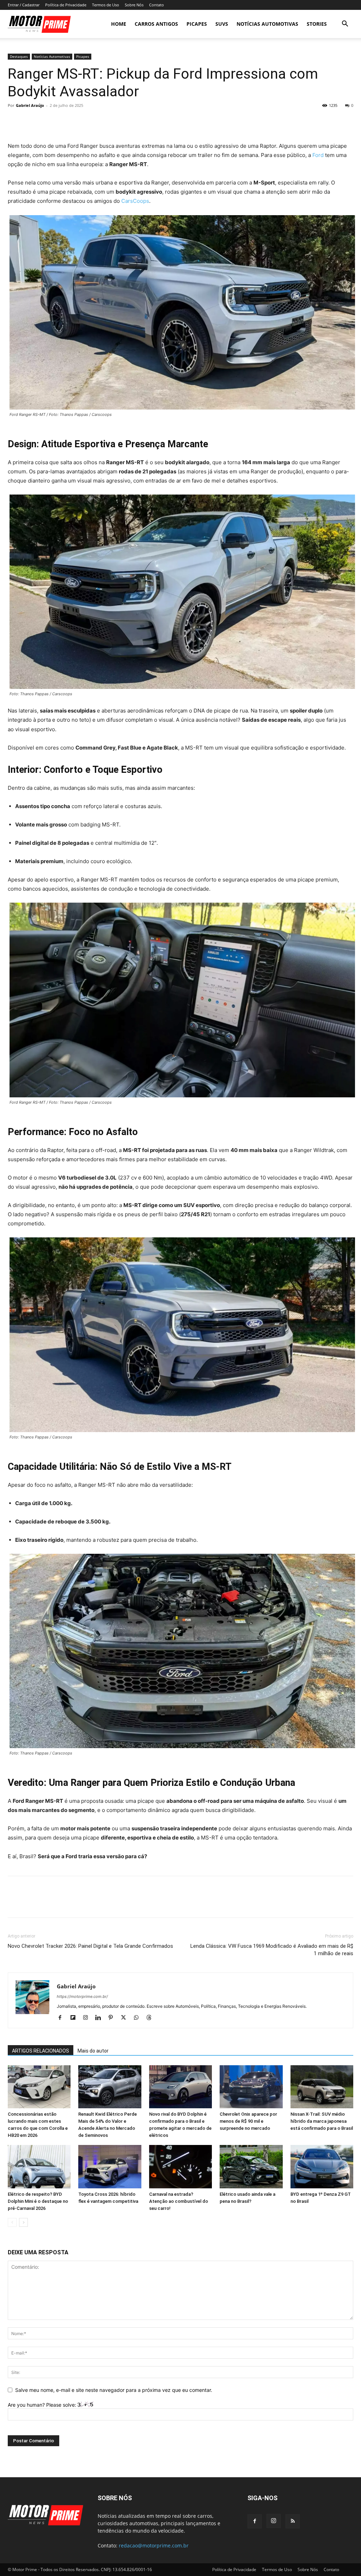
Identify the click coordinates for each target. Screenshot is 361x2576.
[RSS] (293, 2521)
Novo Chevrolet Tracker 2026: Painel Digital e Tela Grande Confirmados (90, 1946)
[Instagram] (88, 2018)
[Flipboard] (75, 2018)
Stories (317, 24)
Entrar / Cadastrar (24, 5)
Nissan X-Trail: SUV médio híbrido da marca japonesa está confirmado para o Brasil (322, 2121)
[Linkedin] (101, 2018)
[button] (345, 25)
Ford (318, 155)
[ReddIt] (80, 121)
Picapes (197, 24)
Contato (157, 5)
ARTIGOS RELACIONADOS (41, 2051)
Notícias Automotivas (267, 24)
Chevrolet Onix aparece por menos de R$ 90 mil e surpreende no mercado (248, 2121)
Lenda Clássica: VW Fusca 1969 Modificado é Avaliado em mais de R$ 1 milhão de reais (272, 1950)
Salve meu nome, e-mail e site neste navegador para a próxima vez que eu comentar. (114, 2390)
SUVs (222, 24)
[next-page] (23, 2222)
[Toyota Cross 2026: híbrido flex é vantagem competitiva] (110, 2167)
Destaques (19, 56)
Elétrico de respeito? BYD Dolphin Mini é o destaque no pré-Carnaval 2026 (38, 2201)
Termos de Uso (106, 5)
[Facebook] (15, 121)
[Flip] (96, 121)
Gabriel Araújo (30, 105)
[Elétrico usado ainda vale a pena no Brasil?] (251, 2167)
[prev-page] (12, 2222)
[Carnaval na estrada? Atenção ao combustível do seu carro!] (180, 2167)
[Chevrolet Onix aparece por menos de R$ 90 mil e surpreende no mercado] (251, 2087)
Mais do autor (93, 2051)
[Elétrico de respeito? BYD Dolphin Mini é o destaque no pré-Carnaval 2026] (39, 2167)
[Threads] (151, 2018)
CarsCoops (135, 201)
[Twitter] (31, 121)
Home (119, 24)
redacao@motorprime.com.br (154, 2545)
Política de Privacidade (66, 5)
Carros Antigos (156, 24)
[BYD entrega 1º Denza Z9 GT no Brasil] (322, 2167)
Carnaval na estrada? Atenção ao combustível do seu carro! (179, 2201)
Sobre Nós (134, 5)
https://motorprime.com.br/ (82, 1996)
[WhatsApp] (63, 121)
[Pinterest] (47, 121)
